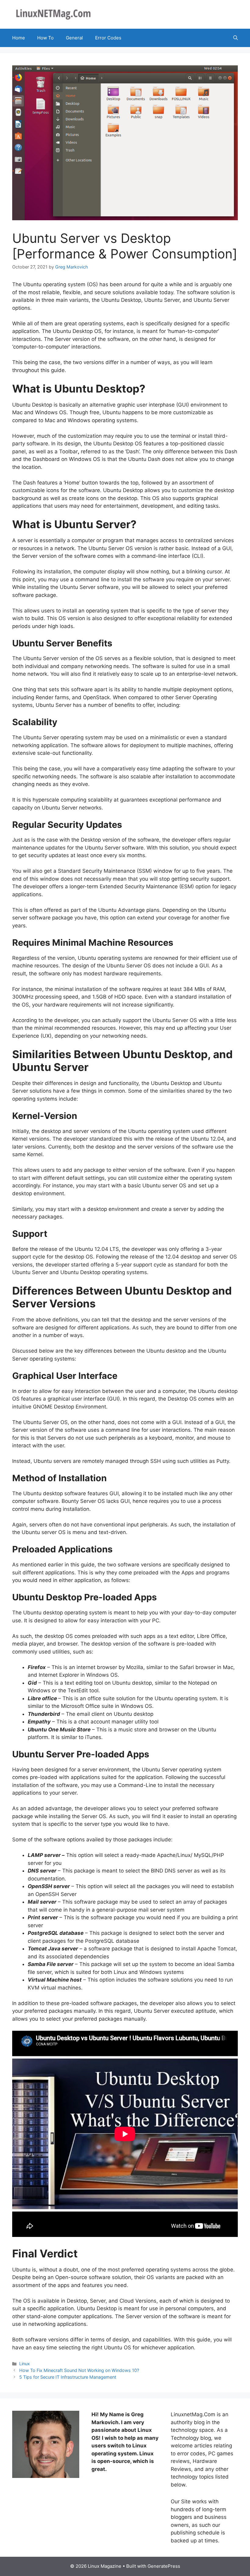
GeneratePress (164, 2566)
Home (19, 38)
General (74, 38)
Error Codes (108, 38)
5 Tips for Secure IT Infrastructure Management (68, 2377)
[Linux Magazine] (53, 14)
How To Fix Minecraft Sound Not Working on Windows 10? (79, 2370)
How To (45, 38)
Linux (25, 2364)
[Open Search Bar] (236, 38)
